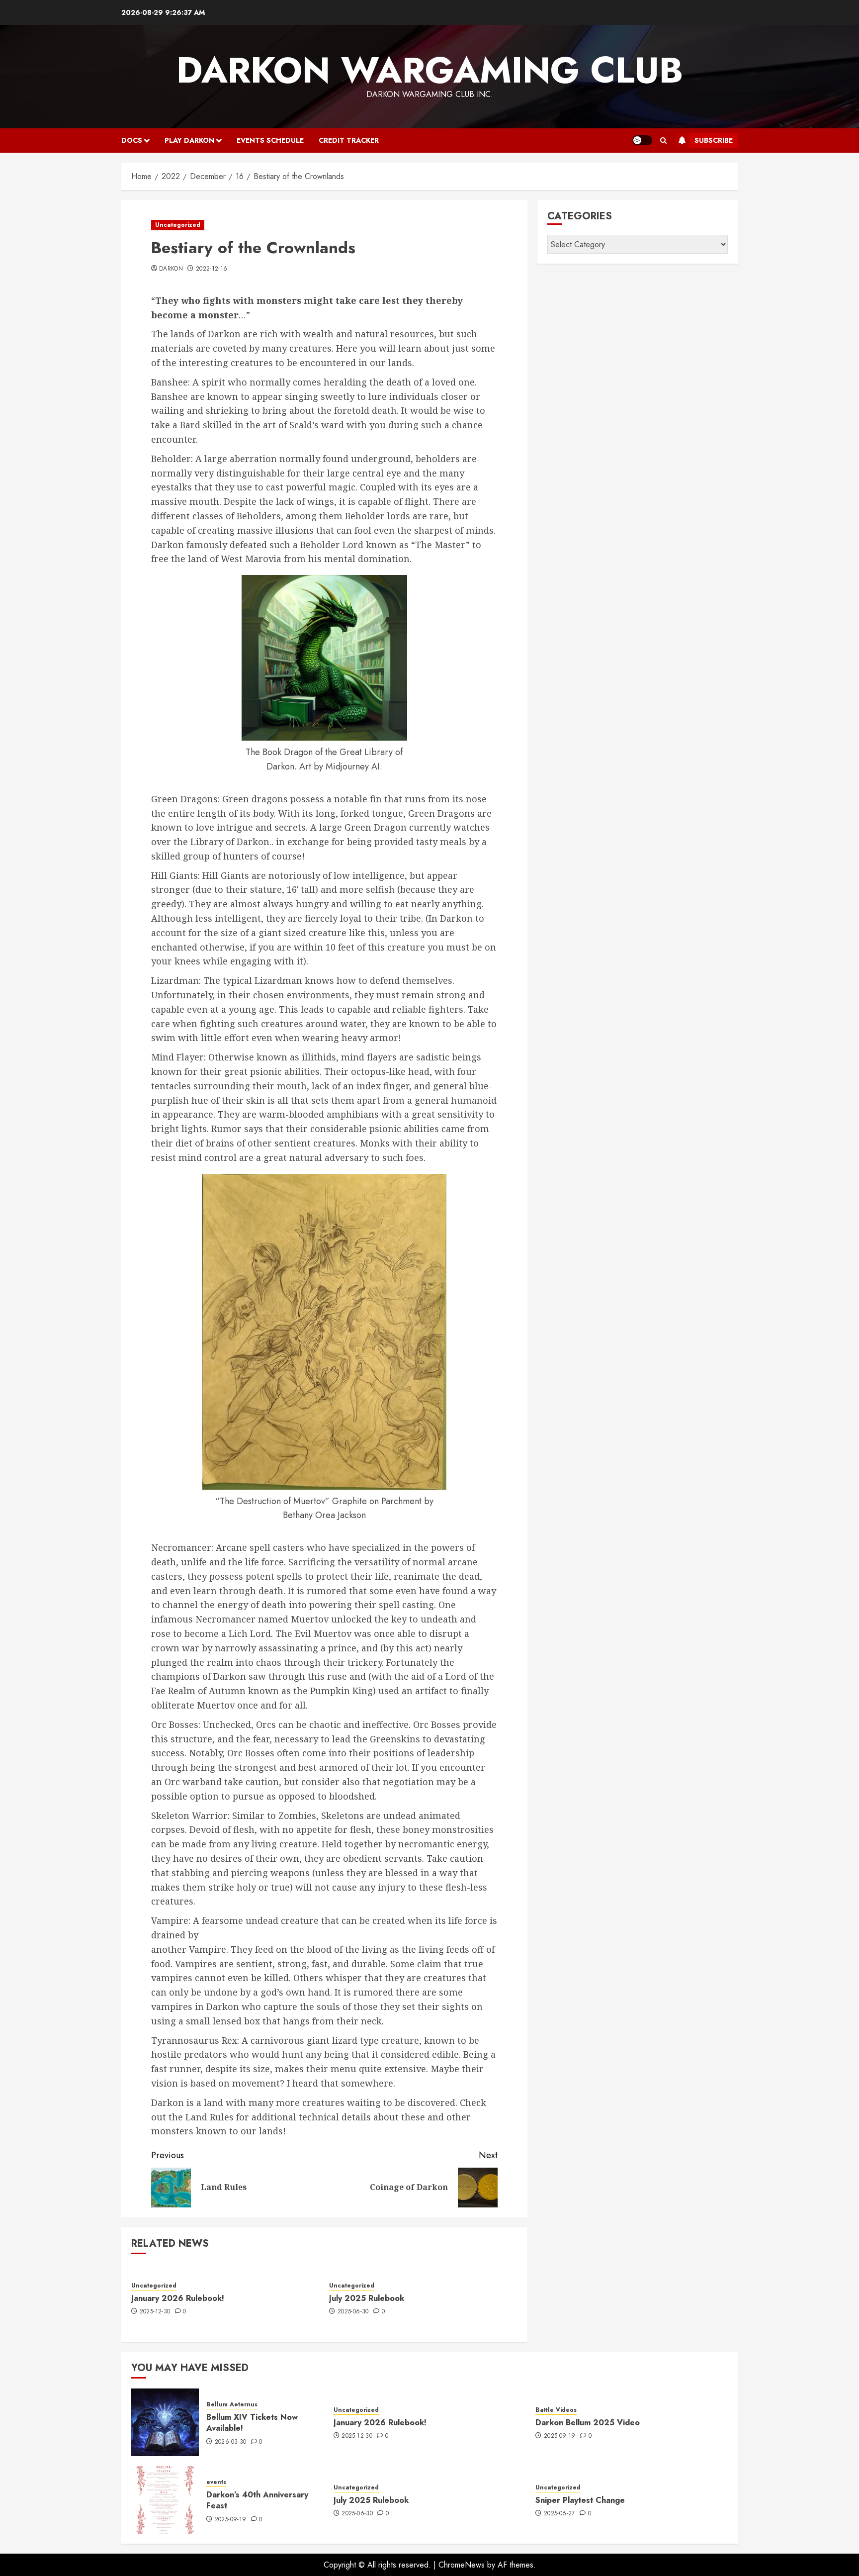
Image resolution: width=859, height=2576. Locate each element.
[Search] (663, 141)
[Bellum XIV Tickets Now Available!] (165, 2422)
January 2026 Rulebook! (178, 2298)
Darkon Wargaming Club (430, 70)
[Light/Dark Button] (642, 140)
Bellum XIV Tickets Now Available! (252, 2423)
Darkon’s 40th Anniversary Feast (257, 2500)
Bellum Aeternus (232, 2405)
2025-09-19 (560, 2436)
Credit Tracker (349, 140)
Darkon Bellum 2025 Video (588, 2423)
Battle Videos (556, 2410)
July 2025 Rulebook (367, 2298)
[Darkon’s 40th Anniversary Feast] (165, 2500)
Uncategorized (178, 225)
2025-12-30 (155, 2312)
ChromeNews (462, 2565)
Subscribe (714, 140)
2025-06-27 (559, 2514)
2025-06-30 (353, 2312)
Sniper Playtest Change (580, 2500)
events (216, 2482)
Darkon (171, 269)
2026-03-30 (231, 2442)
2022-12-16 (212, 269)
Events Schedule (270, 140)
